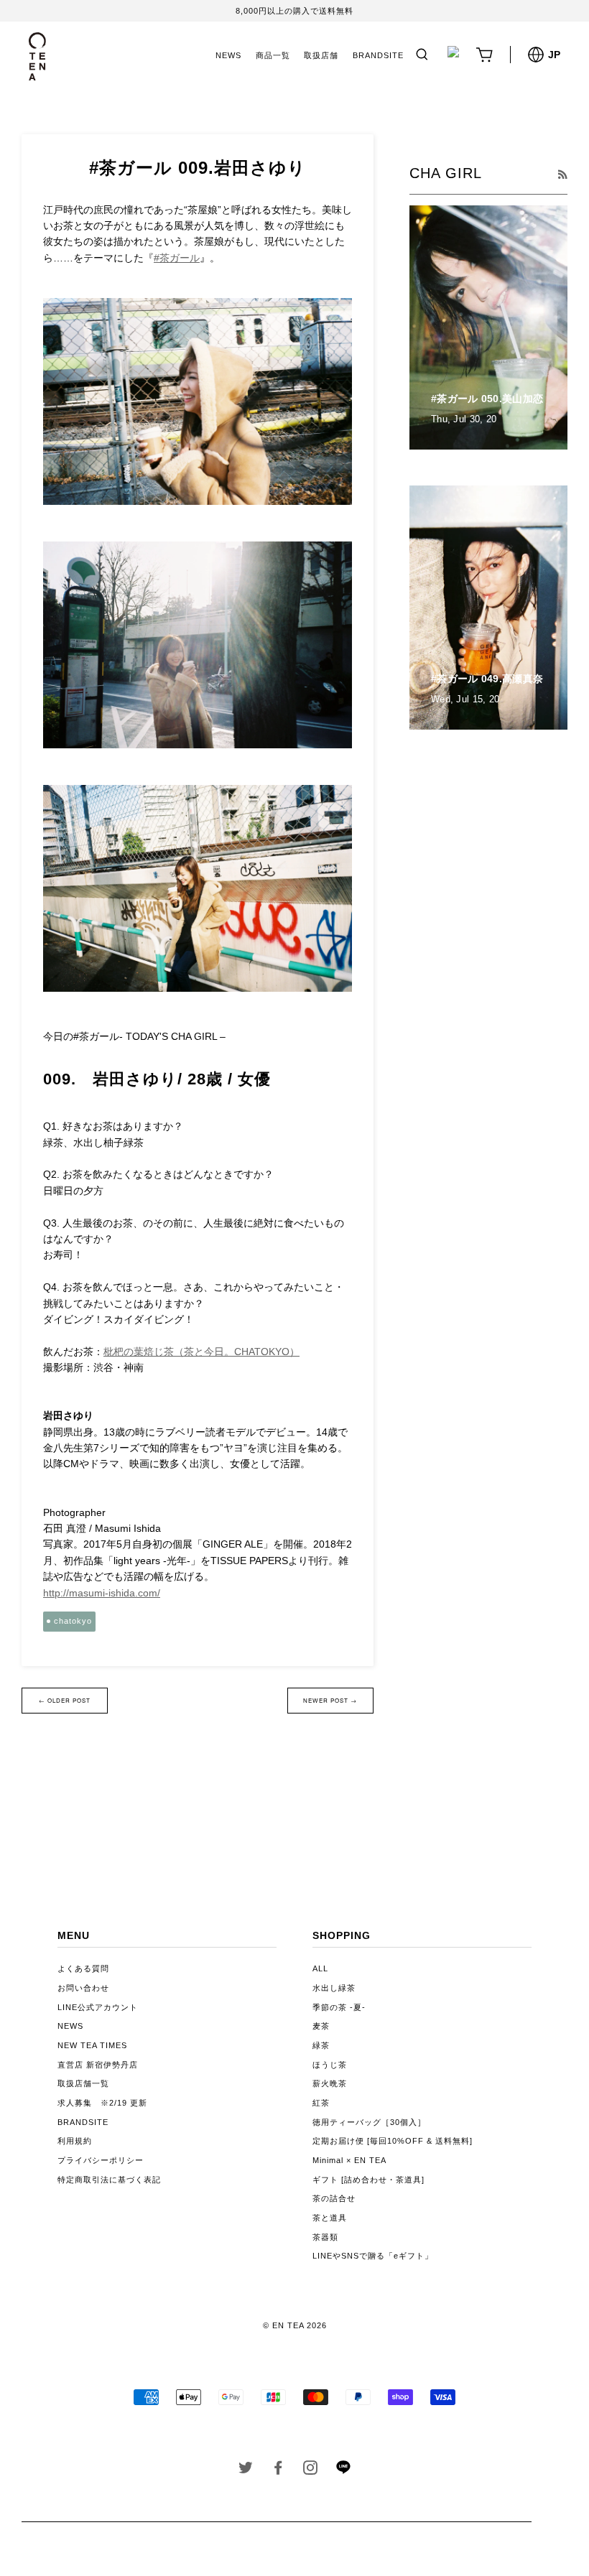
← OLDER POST (65, 1700)
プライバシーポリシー (101, 2160)
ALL (320, 1968)
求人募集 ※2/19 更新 (102, 2103)
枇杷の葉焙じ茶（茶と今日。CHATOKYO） (201, 1352)
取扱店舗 (321, 55)
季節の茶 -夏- (339, 2007)
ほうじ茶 (330, 2065)
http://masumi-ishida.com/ (102, 1593)
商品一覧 (273, 55)
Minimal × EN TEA (349, 2160)
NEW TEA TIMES (92, 2045)
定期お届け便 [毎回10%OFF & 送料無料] (393, 2141)
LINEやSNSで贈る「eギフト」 (373, 2256)
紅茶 (321, 2103)
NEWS (228, 55)
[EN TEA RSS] (562, 175)
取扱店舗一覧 (83, 2083)
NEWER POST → (330, 1700)
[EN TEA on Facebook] (278, 2470)
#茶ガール (177, 258)
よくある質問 (83, 1968)
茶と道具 (330, 2218)
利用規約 (75, 2141)
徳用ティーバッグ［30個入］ (369, 2122)
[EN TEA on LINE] (343, 2471)
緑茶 (321, 2045)
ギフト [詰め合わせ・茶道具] (368, 2180)
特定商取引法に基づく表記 (109, 2180)
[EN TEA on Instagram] (311, 2470)
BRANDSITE (378, 55)
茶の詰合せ (334, 2198)
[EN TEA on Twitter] (246, 2470)
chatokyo (73, 1621)
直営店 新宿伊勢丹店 (98, 2065)
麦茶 (321, 2026)
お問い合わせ (83, 1988)
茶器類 (325, 2237)
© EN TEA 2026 (295, 2325)
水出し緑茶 (334, 1988)
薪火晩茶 (330, 2083)
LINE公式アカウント (98, 2007)
